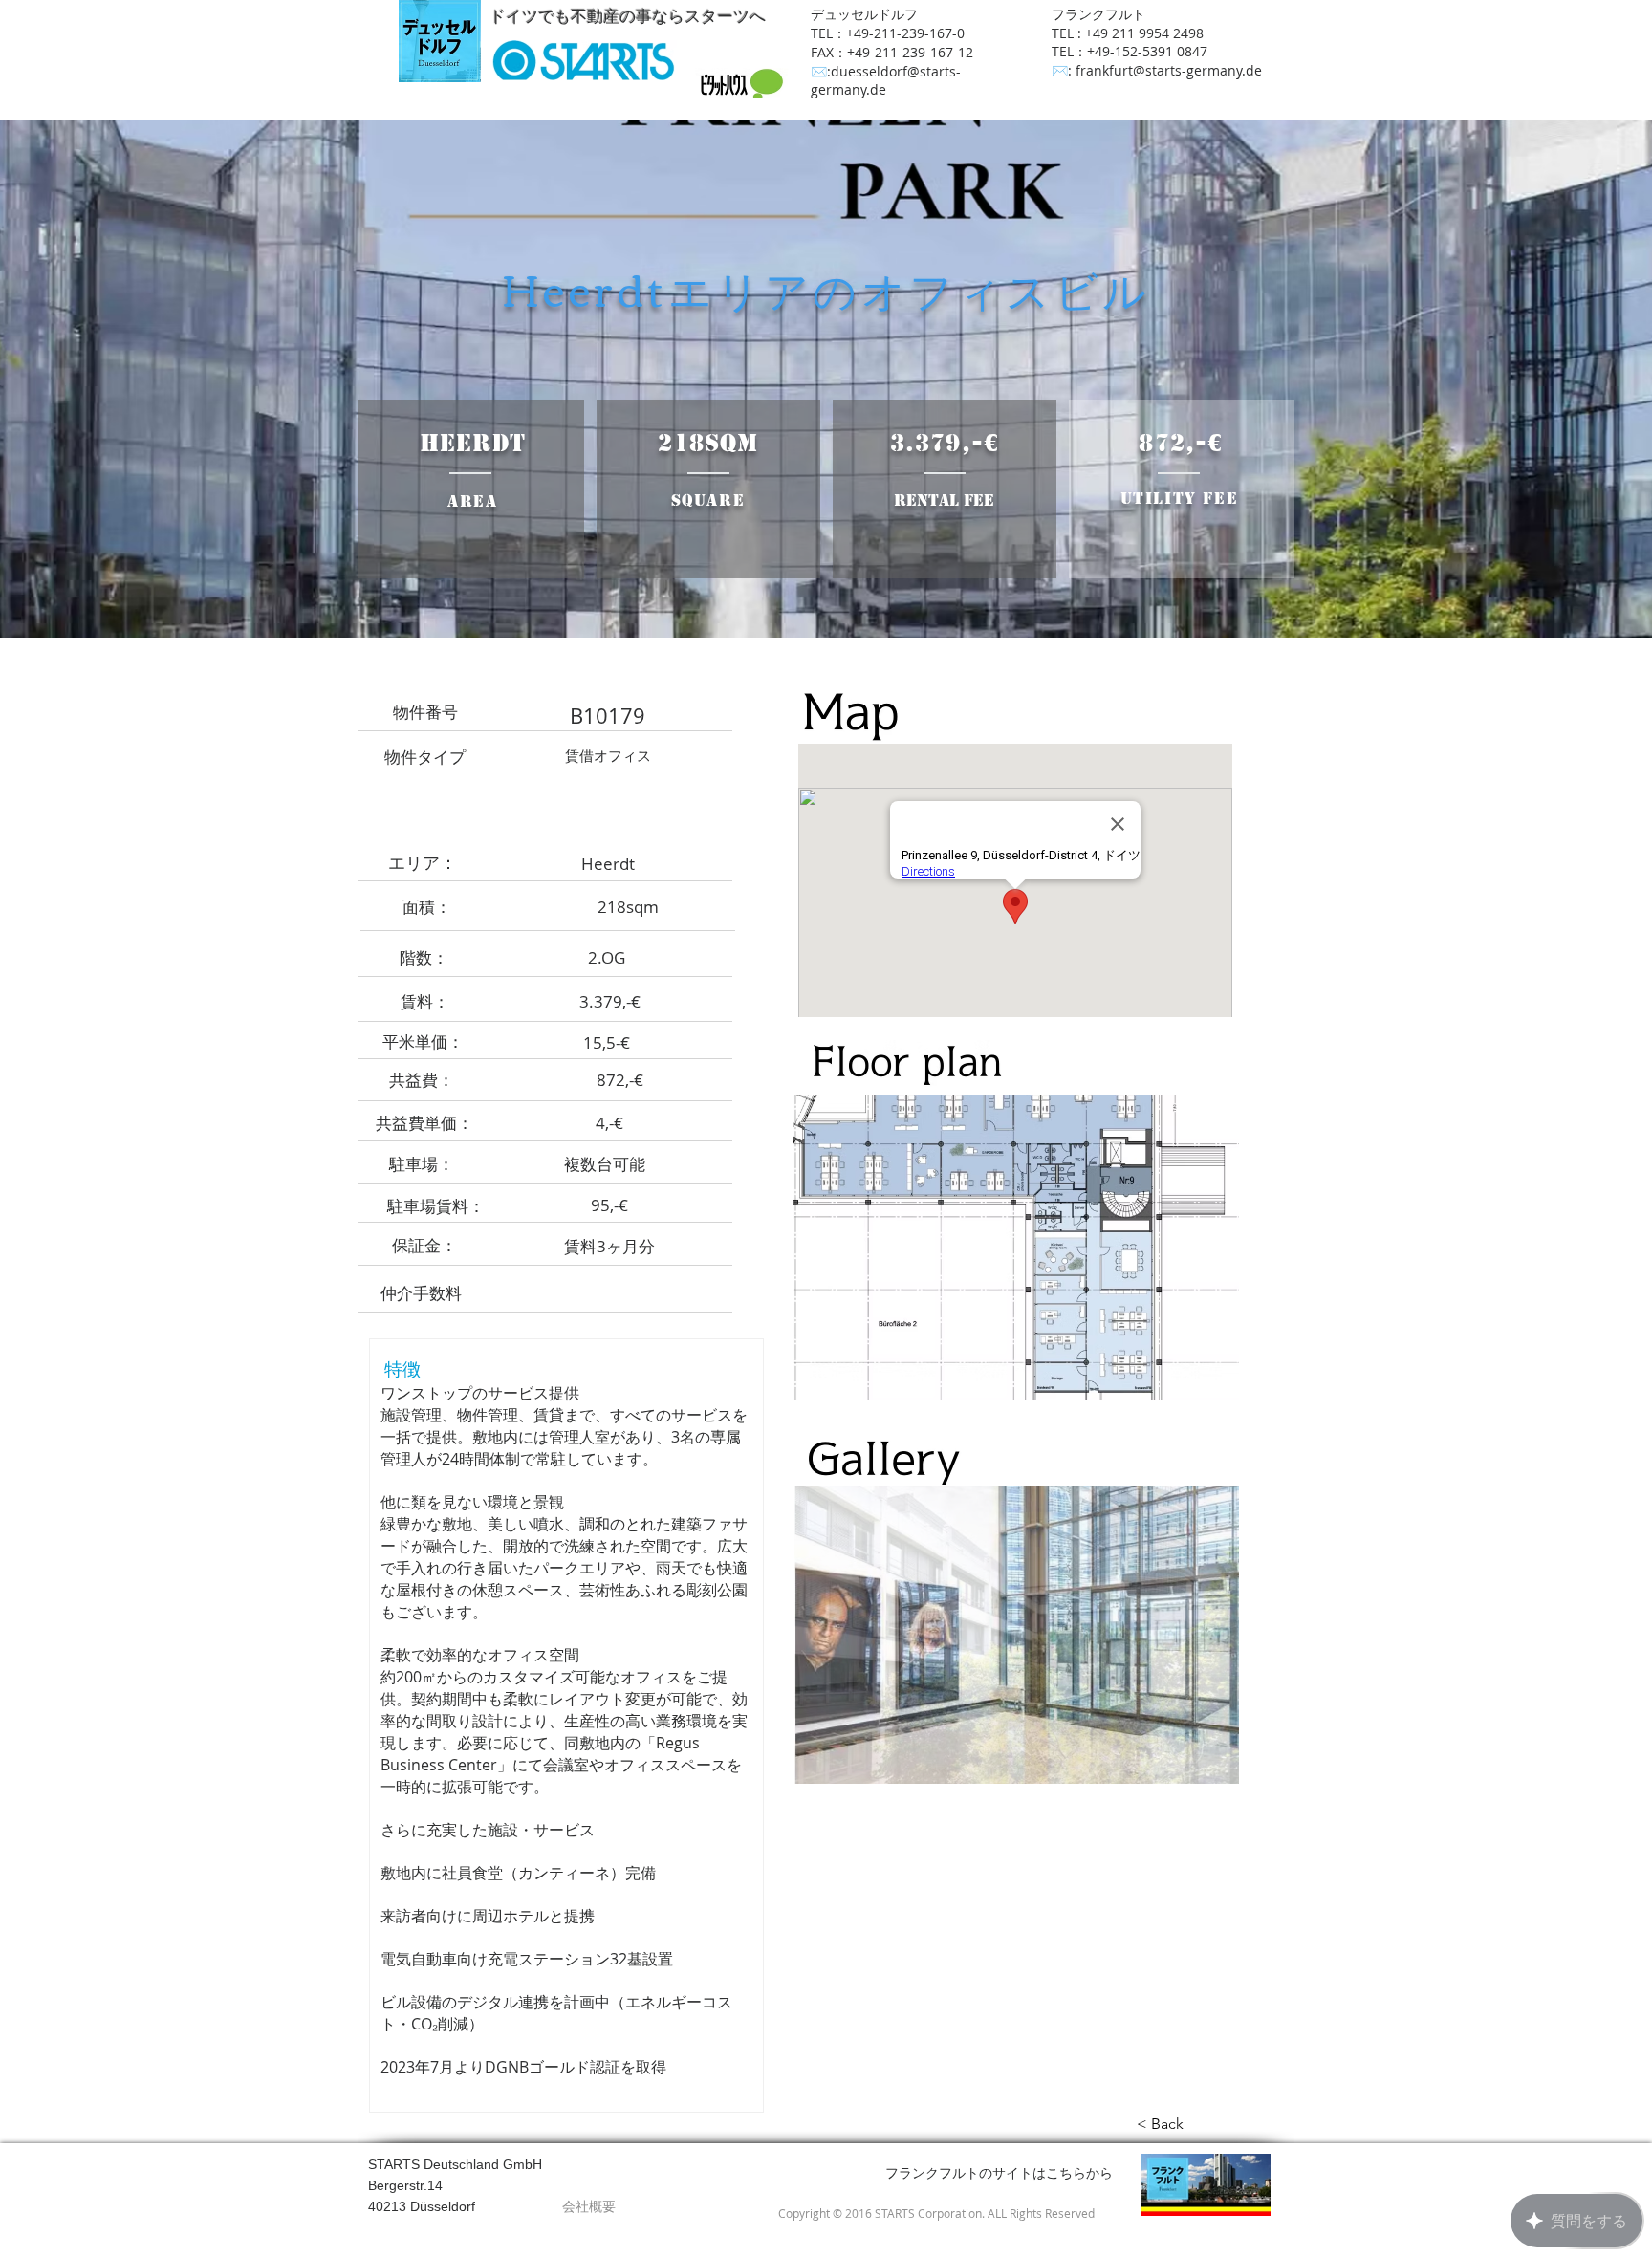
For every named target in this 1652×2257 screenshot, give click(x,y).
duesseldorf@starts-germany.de (886, 80)
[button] (1017, 1635)
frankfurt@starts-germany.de (1169, 70)
